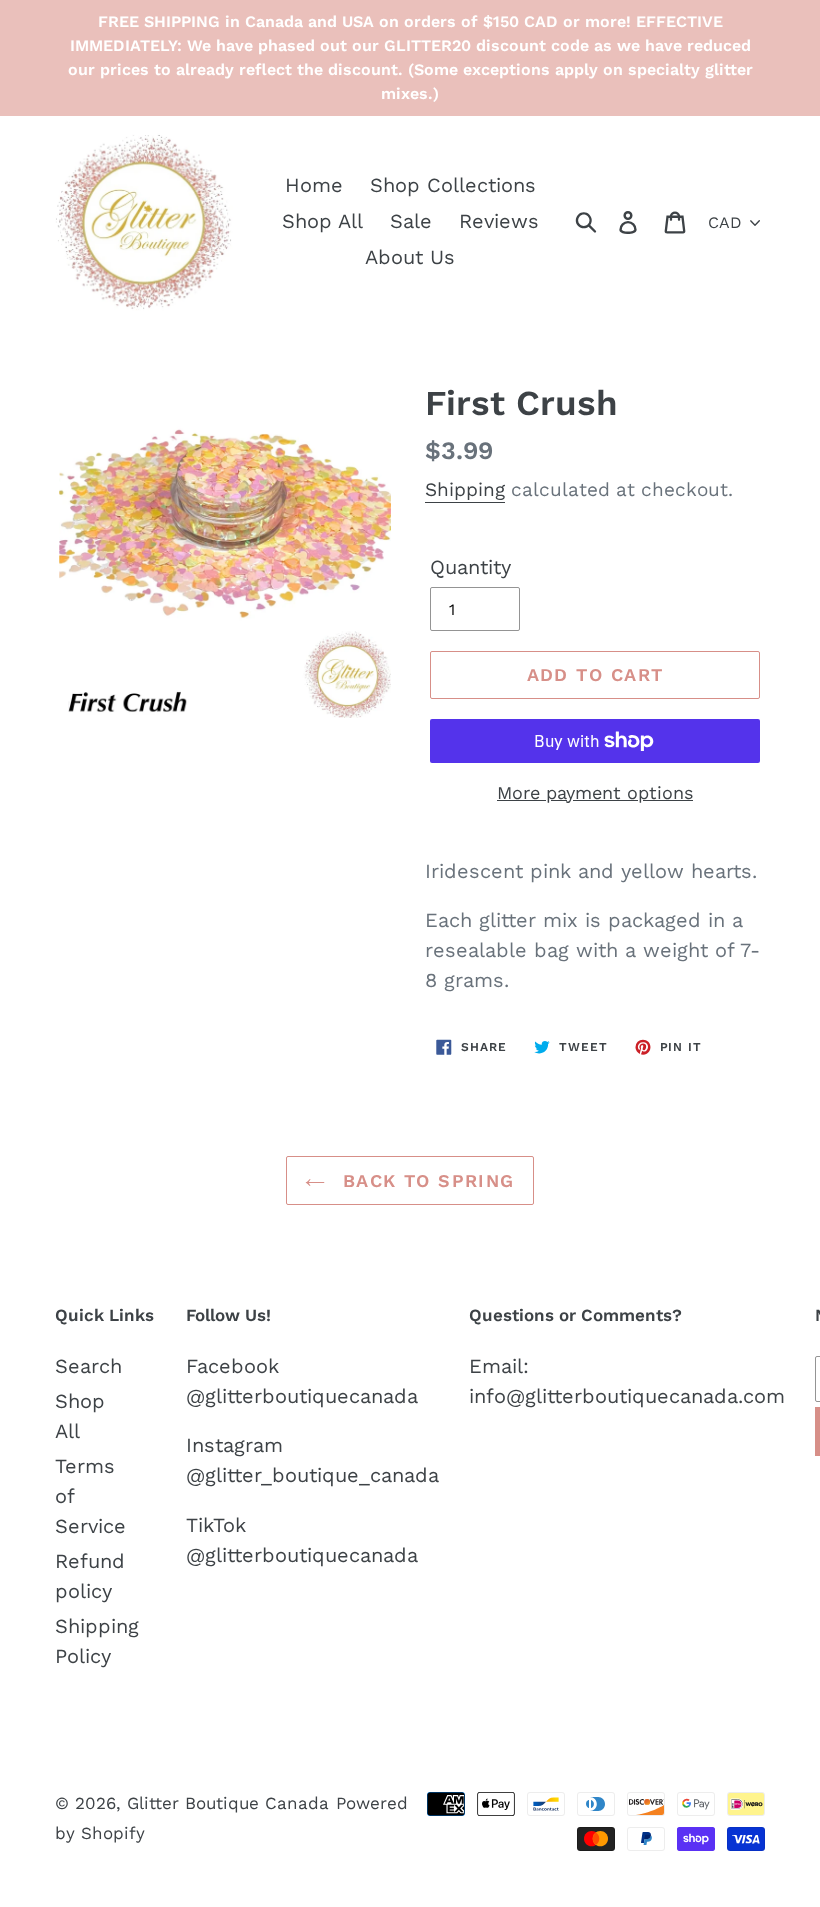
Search (88, 1366)
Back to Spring (425, 1180)
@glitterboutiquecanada (302, 1396)
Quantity (470, 567)
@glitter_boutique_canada (312, 1475)
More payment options (595, 792)
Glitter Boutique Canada (228, 1803)
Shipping (465, 489)
